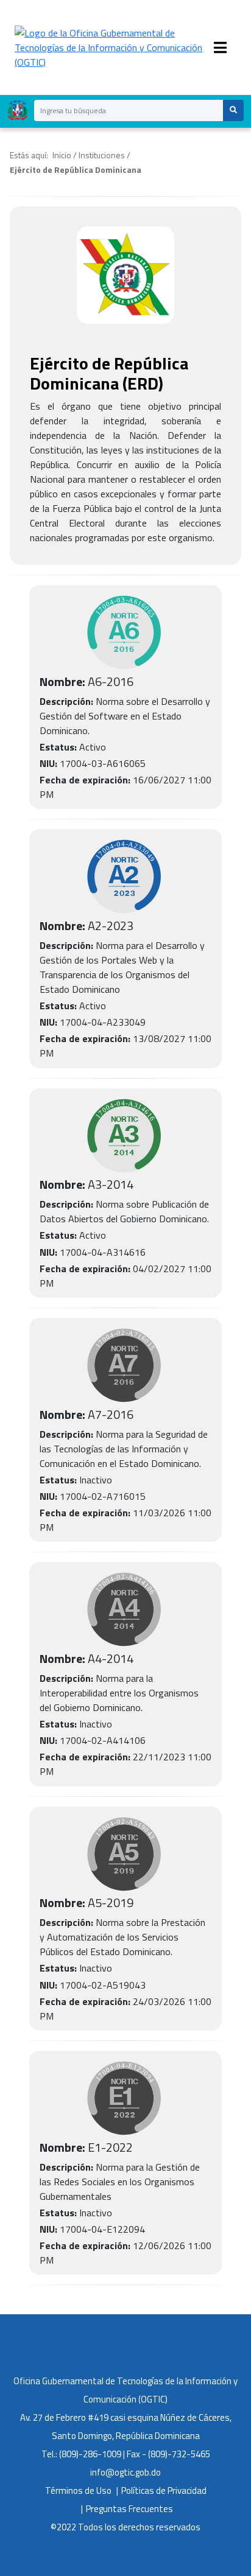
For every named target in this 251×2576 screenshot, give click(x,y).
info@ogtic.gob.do (125, 2472)
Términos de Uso (78, 2490)
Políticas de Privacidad (164, 2490)
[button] (233, 110)
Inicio (62, 155)
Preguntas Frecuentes (129, 2509)
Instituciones (102, 155)
